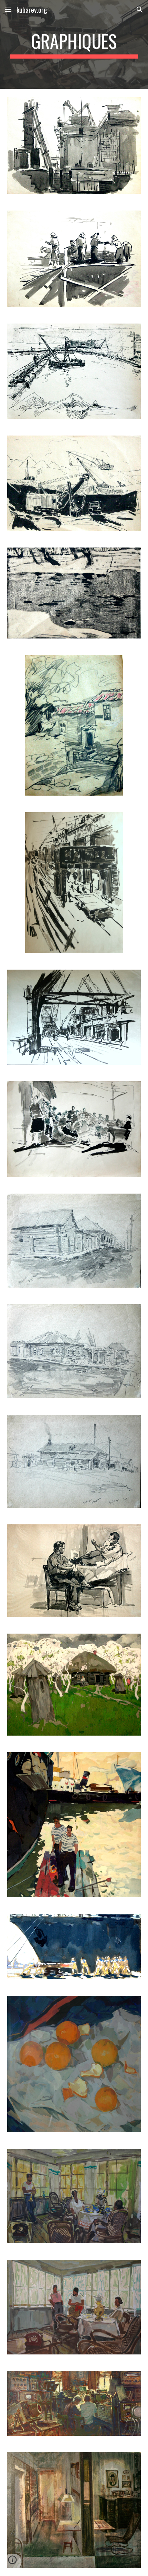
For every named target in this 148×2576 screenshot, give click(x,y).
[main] (74, 44)
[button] (8, 9)
